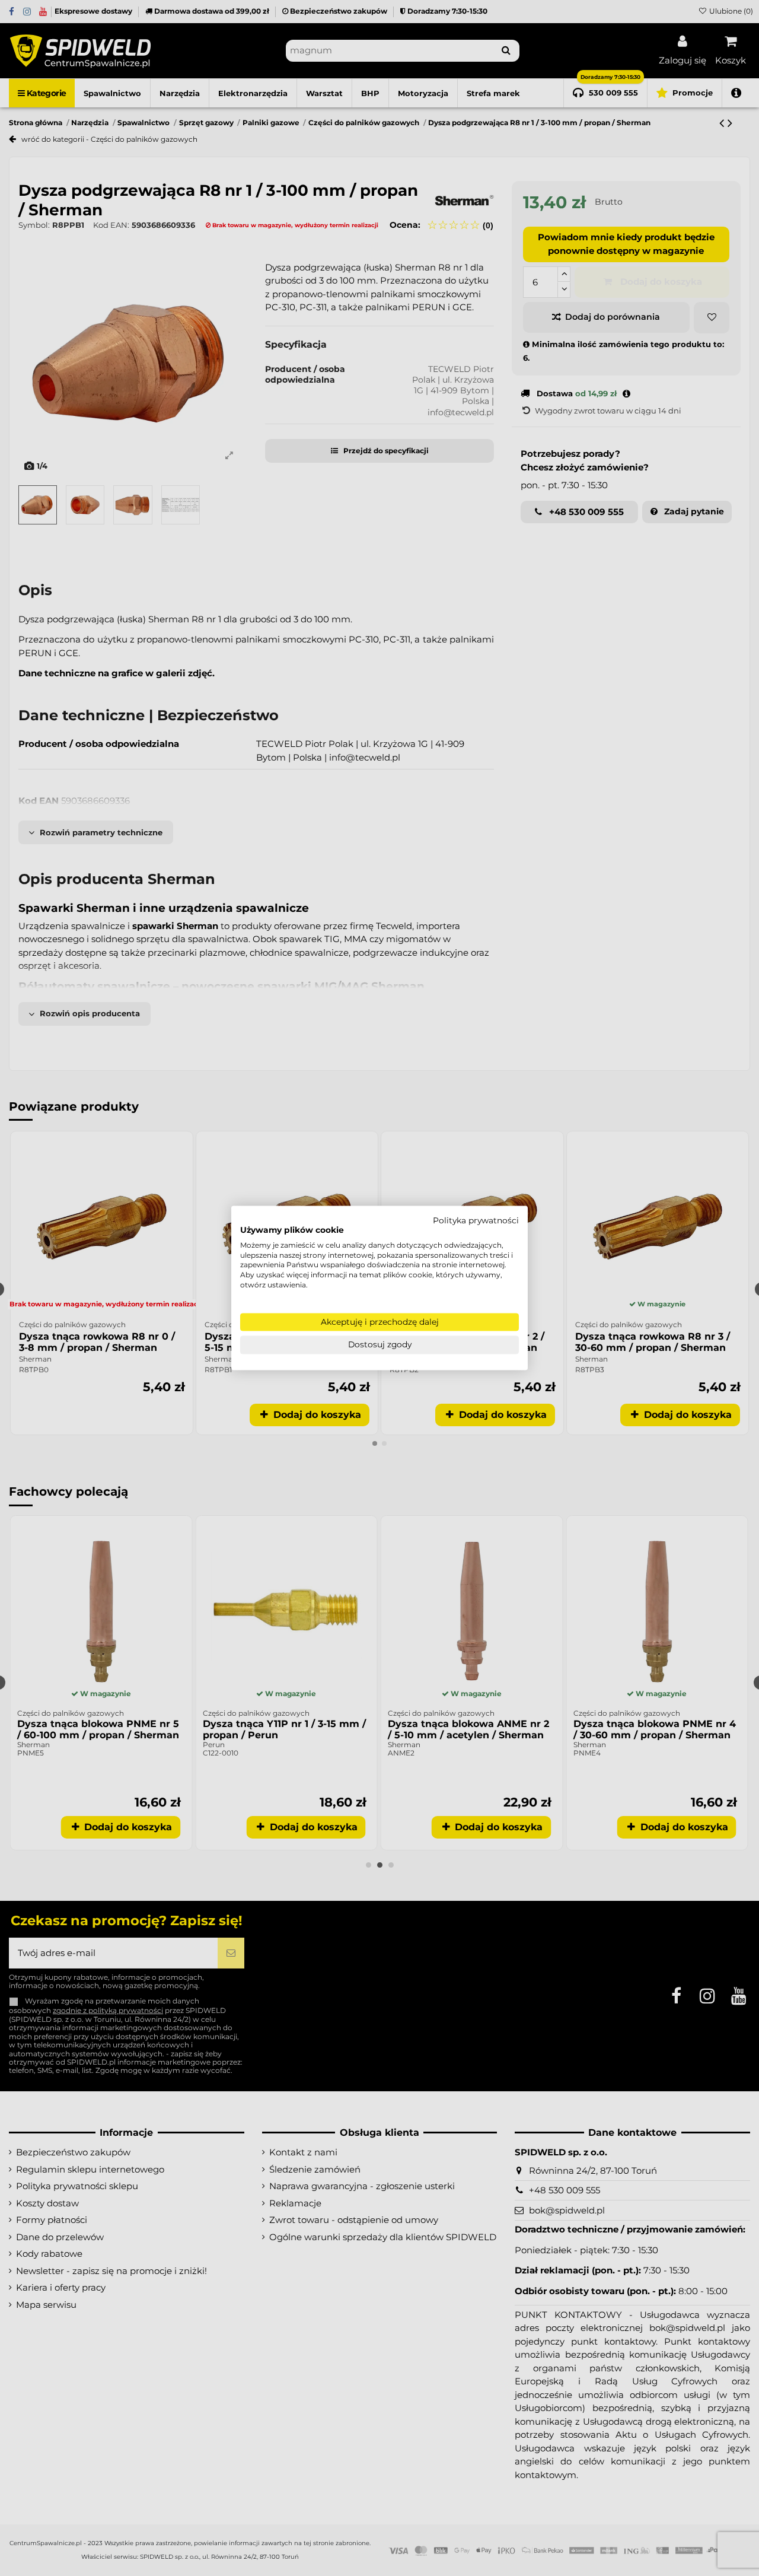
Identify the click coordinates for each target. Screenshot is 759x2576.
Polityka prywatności (476, 1220)
